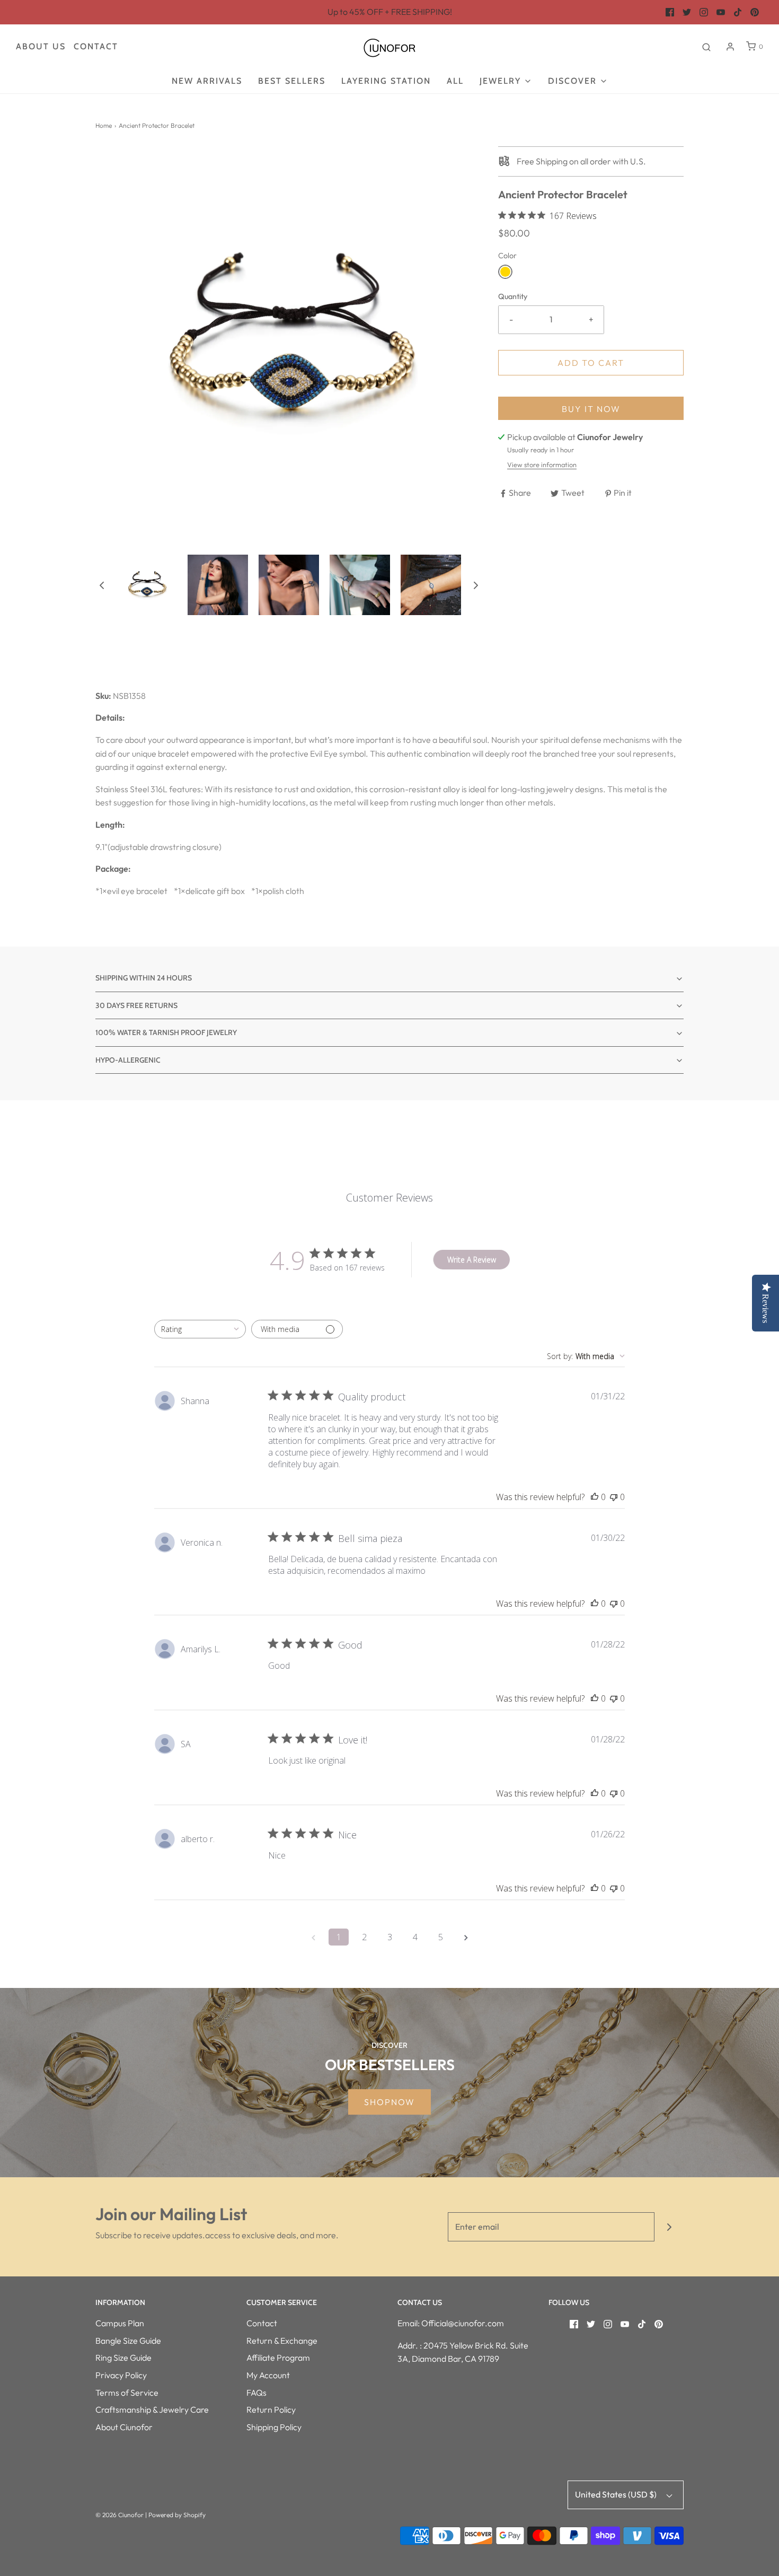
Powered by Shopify (177, 2515)
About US (41, 46)
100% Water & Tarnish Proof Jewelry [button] (166, 1032)
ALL (455, 81)
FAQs (256, 2393)
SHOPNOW (389, 2102)
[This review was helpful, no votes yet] (595, 1497)
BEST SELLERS (292, 81)
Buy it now (591, 409)
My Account (268, 2375)
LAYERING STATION (386, 81)
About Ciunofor (124, 2427)
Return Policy (271, 2409)
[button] (102, 585)
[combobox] (200, 1329)
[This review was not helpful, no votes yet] (614, 1497)
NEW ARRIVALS (207, 81)
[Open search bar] (706, 47)
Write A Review (472, 1260)
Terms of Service (127, 2393)
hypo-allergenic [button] (128, 1060)
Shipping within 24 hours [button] (144, 978)
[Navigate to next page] (466, 1937)
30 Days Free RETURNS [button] (136, 1005)
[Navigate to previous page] (313, 1937)
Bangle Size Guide (128, 2341)
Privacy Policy (121, 2375)
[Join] (669, 2227)
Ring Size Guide (123, 2358)
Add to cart (591, 363)
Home (104, 125)
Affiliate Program (278, 2358)
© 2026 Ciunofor (119, 2515)
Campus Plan (120, 2323)
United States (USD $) (617, 2494)
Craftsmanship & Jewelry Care (152, 2409)
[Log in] (730, 47)
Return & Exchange (282, 2341)
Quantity (513, 296)
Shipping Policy (274, 2427)
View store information (542, 465)
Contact (96, 46)
